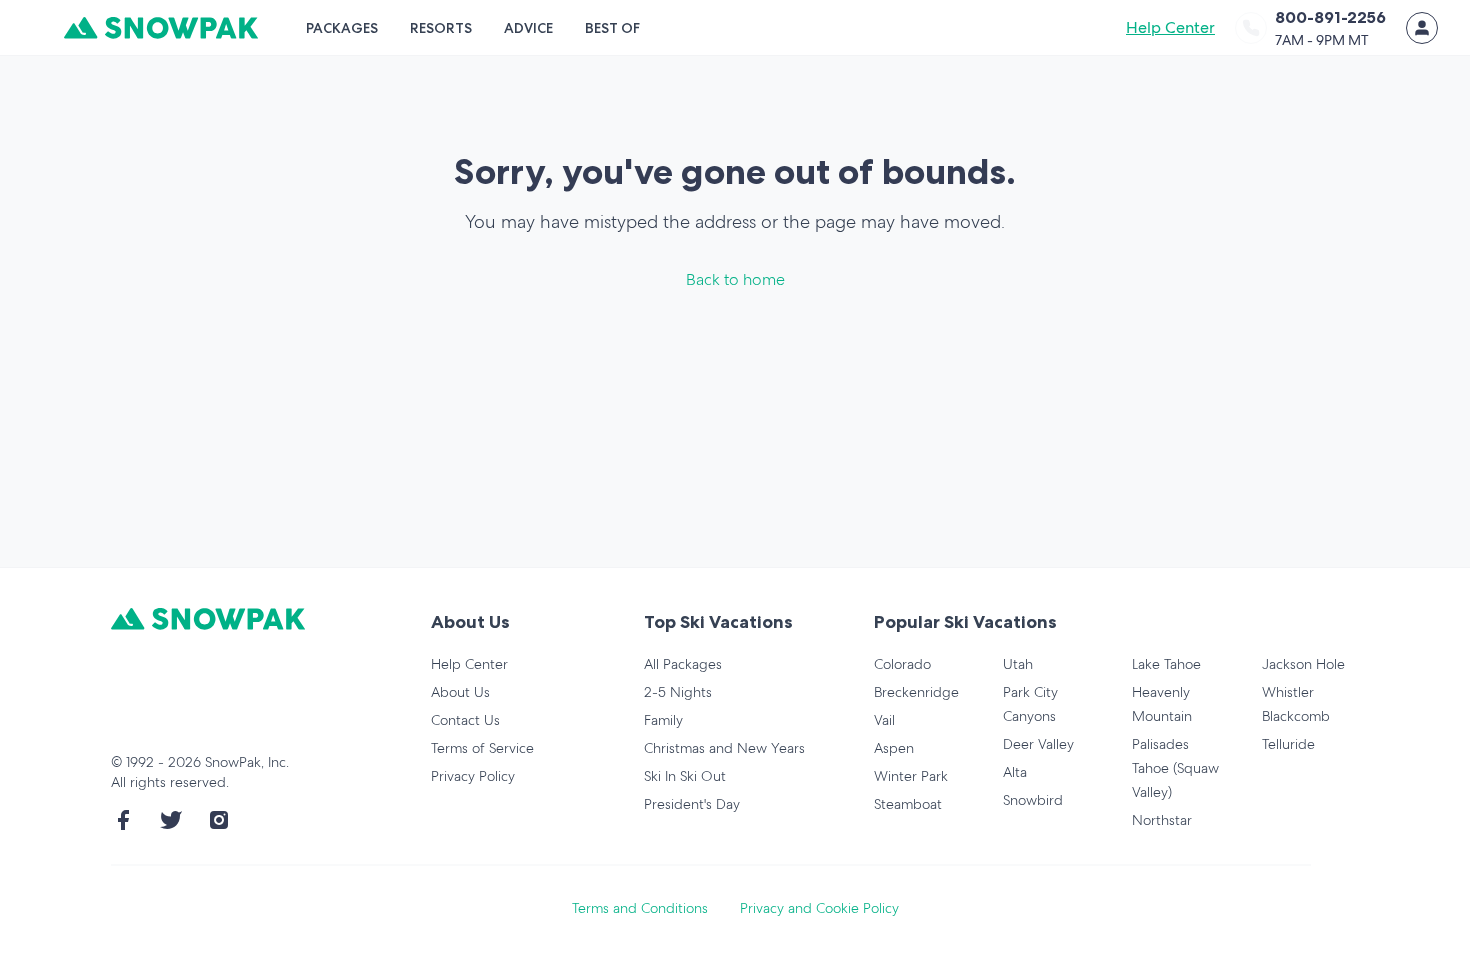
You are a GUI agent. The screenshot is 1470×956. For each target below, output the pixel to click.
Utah (1018, 664)
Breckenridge (916, 692)
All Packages (683, 664)
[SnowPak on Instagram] (219, 820)
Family (663, 720)
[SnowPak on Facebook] (123, 820)
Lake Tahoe (1166, 664)
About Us (460, 692)
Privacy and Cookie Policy (819, 908)
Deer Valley (1038, 744)
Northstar (1162, 820)
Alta (1015, 772)
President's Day (692, 804)
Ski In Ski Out (685, 776)
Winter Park (911, 776)
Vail (884, 720)
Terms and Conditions (640, 908)
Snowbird (1033, 800)
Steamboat (908, 804)
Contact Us (465, 720)
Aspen (894, 748)
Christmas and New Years (724, 748)
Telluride (1288, 744)
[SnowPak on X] (171, 820)
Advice (528, 28)
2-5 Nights (678, 692)
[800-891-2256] (1251, 28)
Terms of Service (482, 748)
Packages (342, 28)
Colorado (902, 664)
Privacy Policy (473, 776)
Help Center (1170, 27)
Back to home (735, 279)
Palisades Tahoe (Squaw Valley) (1175, 768)
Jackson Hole (1303, 664)
